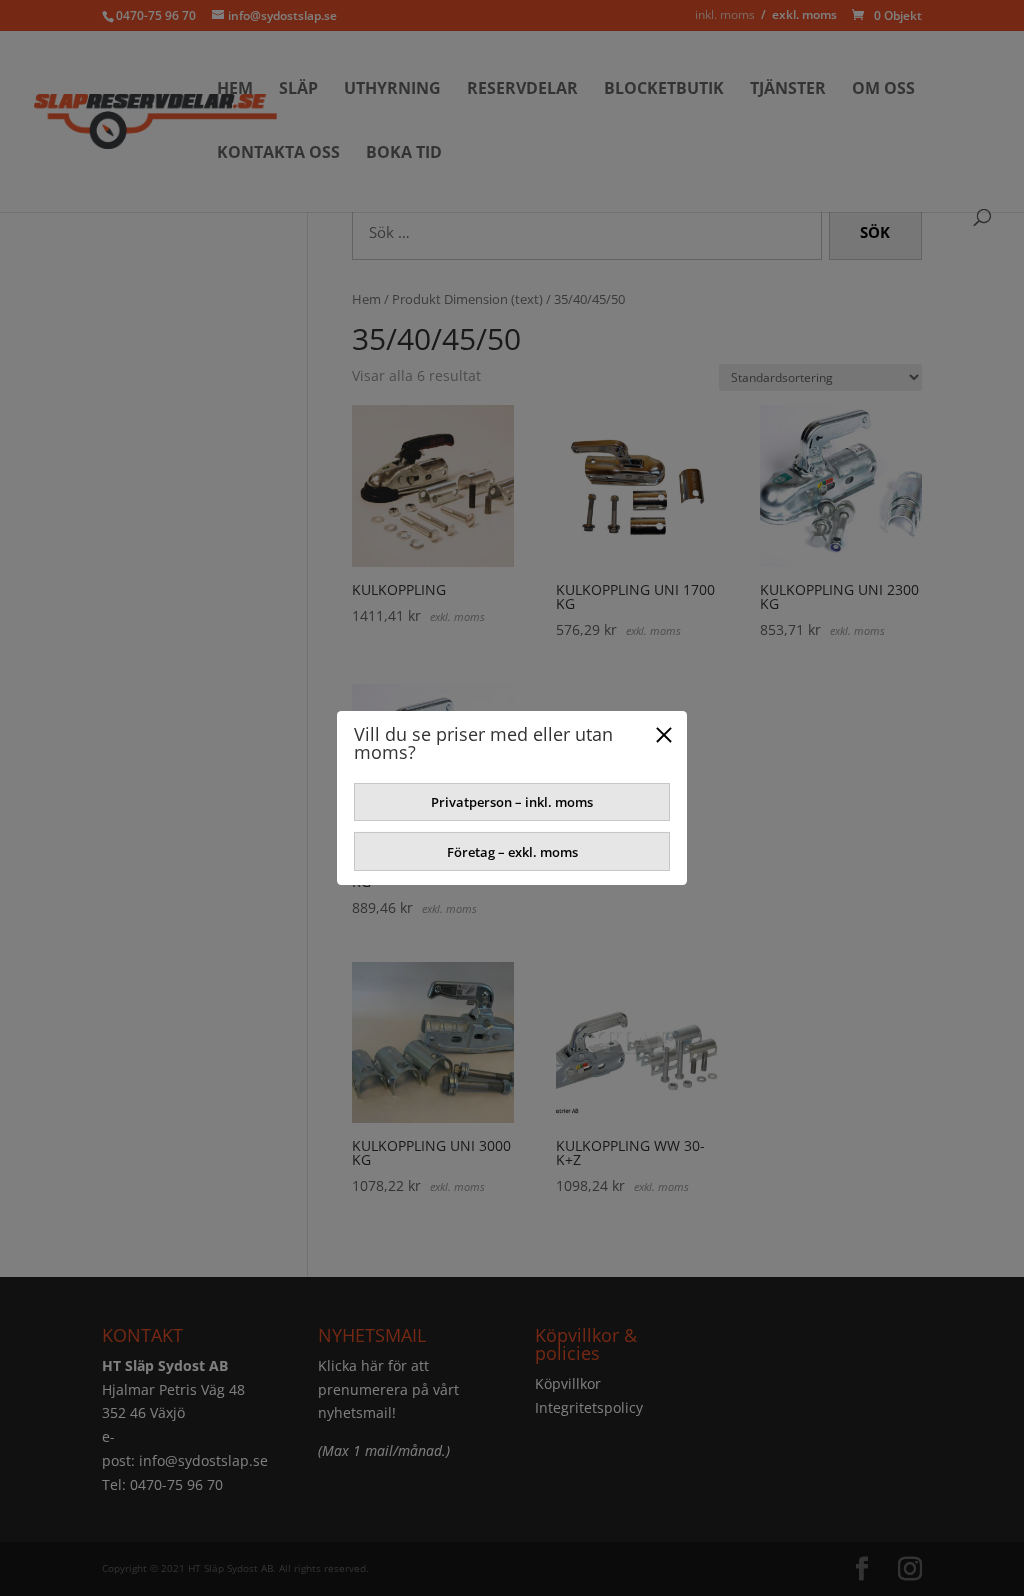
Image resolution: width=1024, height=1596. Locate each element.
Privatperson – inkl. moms (512, 802)
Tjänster (788, 90)
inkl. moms (725, 14)
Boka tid (404, 154)
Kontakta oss (278, 154)
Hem (235, 90)
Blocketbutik (664, 90)
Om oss (883, 90)
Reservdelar (522, 90)
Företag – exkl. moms (512, 852)
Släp (298, 90)
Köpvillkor (568, 1383)
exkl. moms (804, 14)
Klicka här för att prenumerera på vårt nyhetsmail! (388, 1389)
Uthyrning (392, 90)
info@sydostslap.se (203, 1460)
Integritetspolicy (589, 1407)
